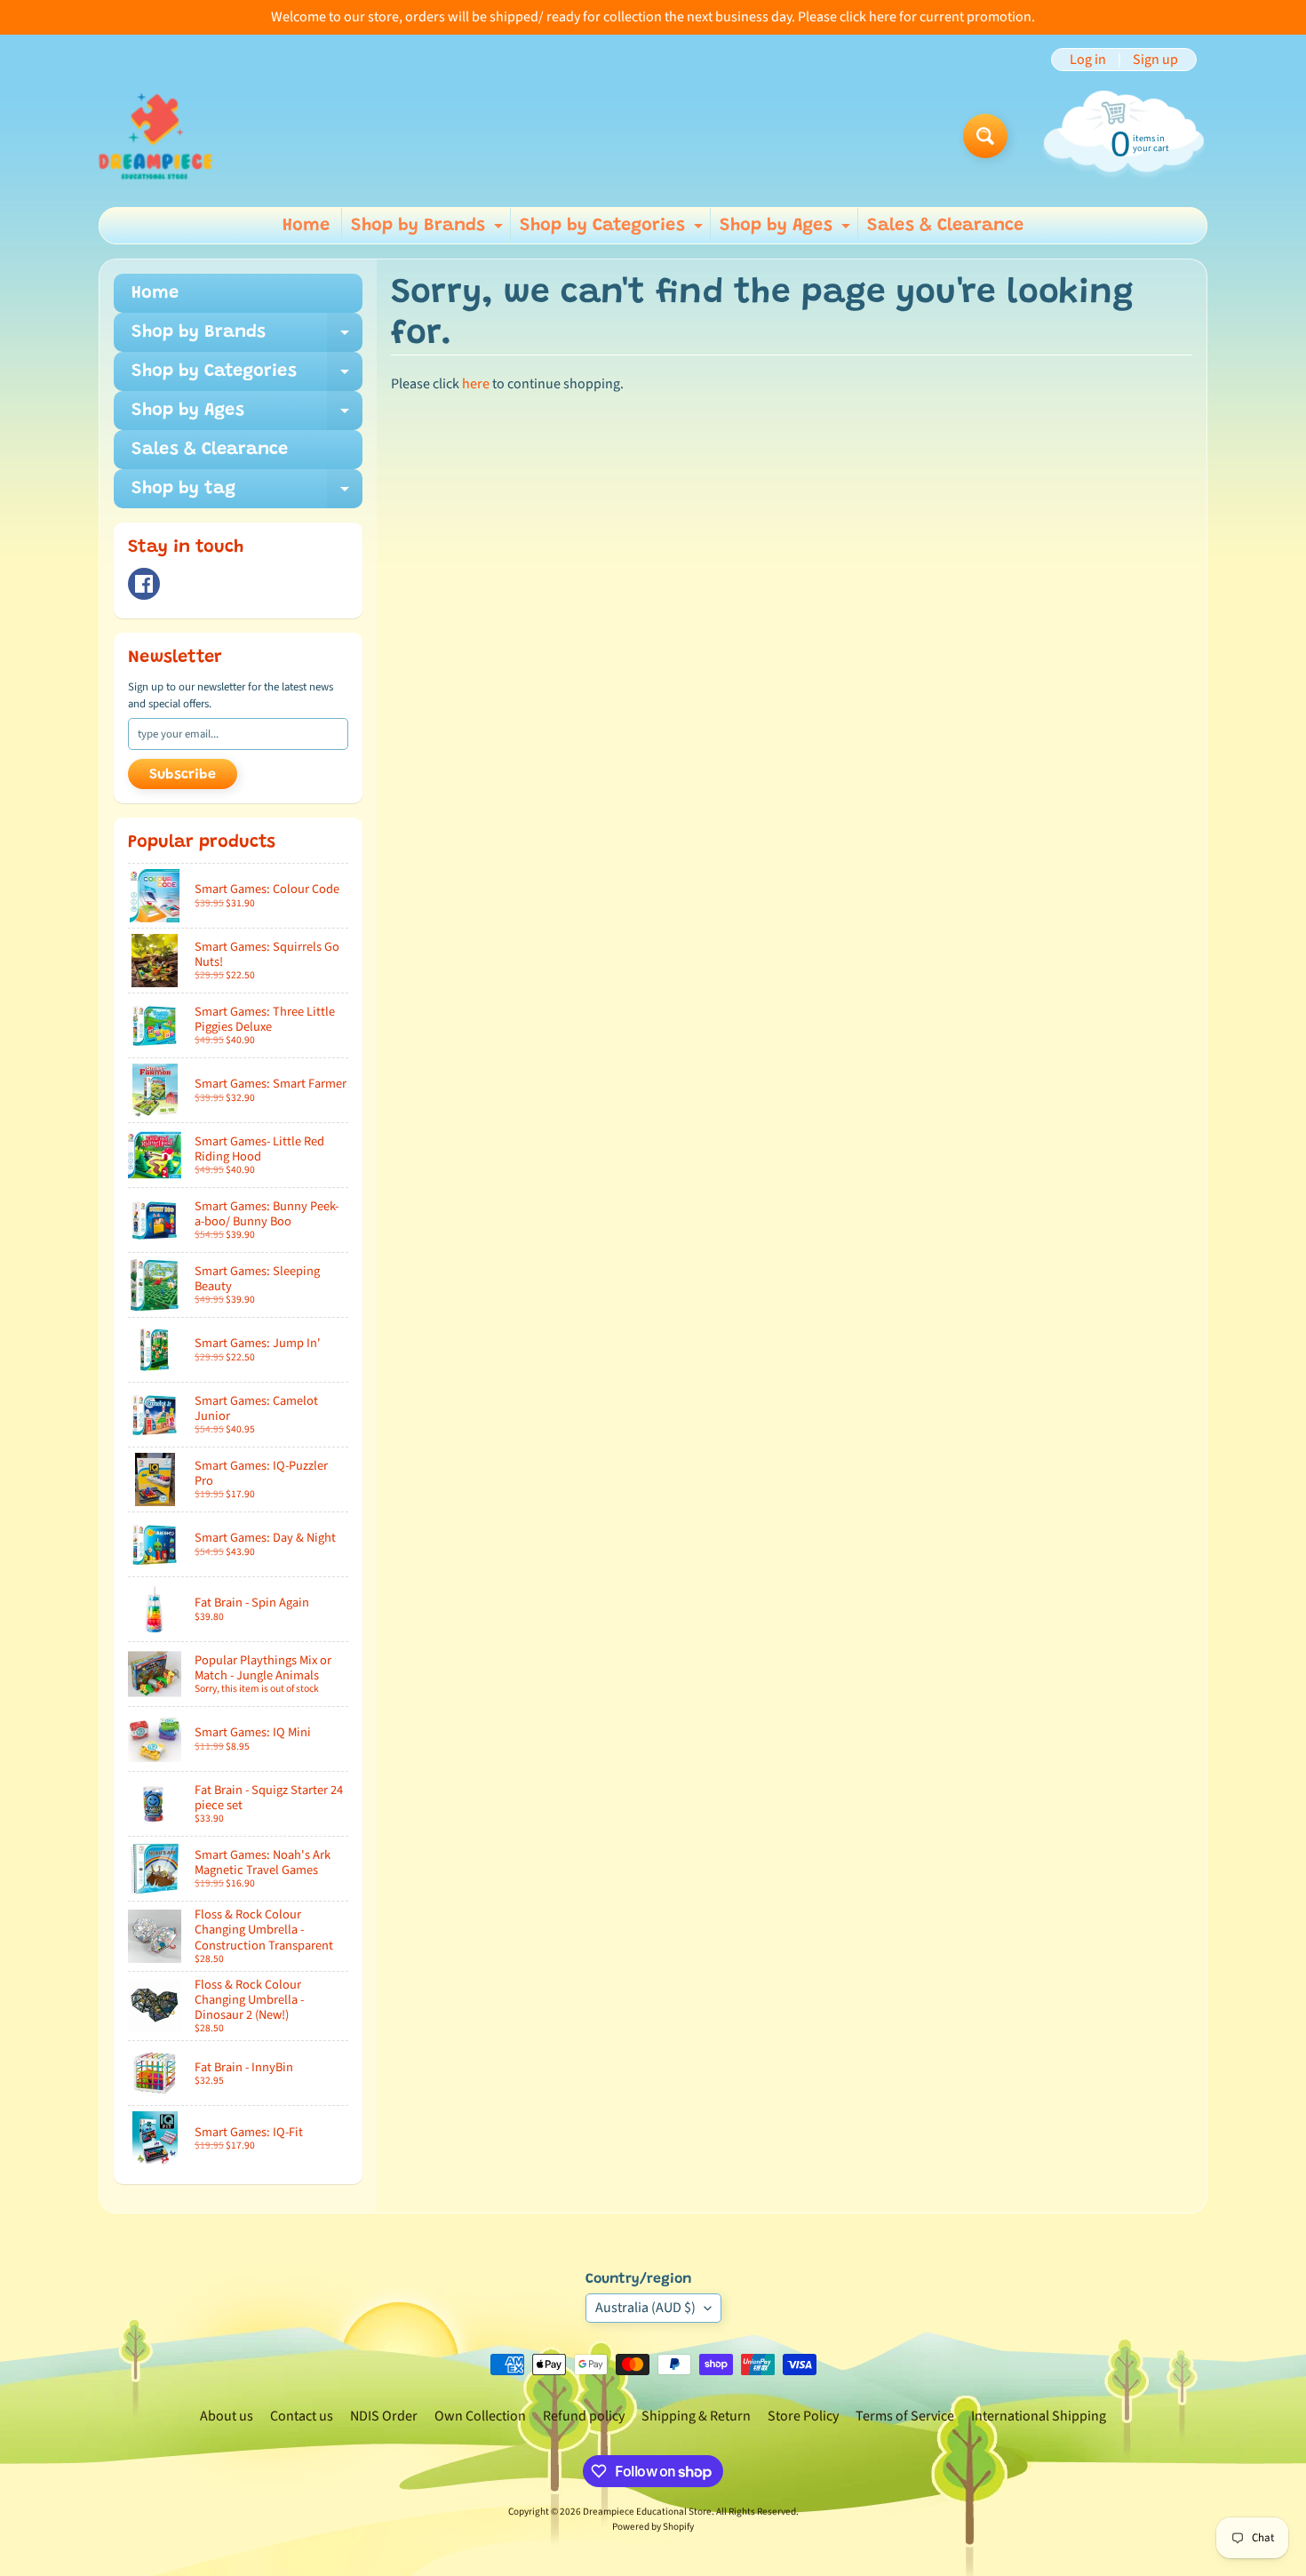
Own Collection (480, 2416)
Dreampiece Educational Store (647, 2512)
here (476, 384)
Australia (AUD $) (645, 2308)
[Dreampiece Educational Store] (155, 136)
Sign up (1155, 60)
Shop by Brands (429, 230)
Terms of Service (905, 2416)
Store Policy (803, 2416)
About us (227, 2416)
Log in (1088, 60)
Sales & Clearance (945, 226)
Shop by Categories (613, 230)
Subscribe (183, 775)
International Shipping (1039, 2416)
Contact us (302, 2416)
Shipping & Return (696, 2416)
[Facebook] (144, 584)
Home (306, 226)
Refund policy (584, 2416)
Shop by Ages (787, 230)
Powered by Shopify (653, 2527)
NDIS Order (384, 2416)
